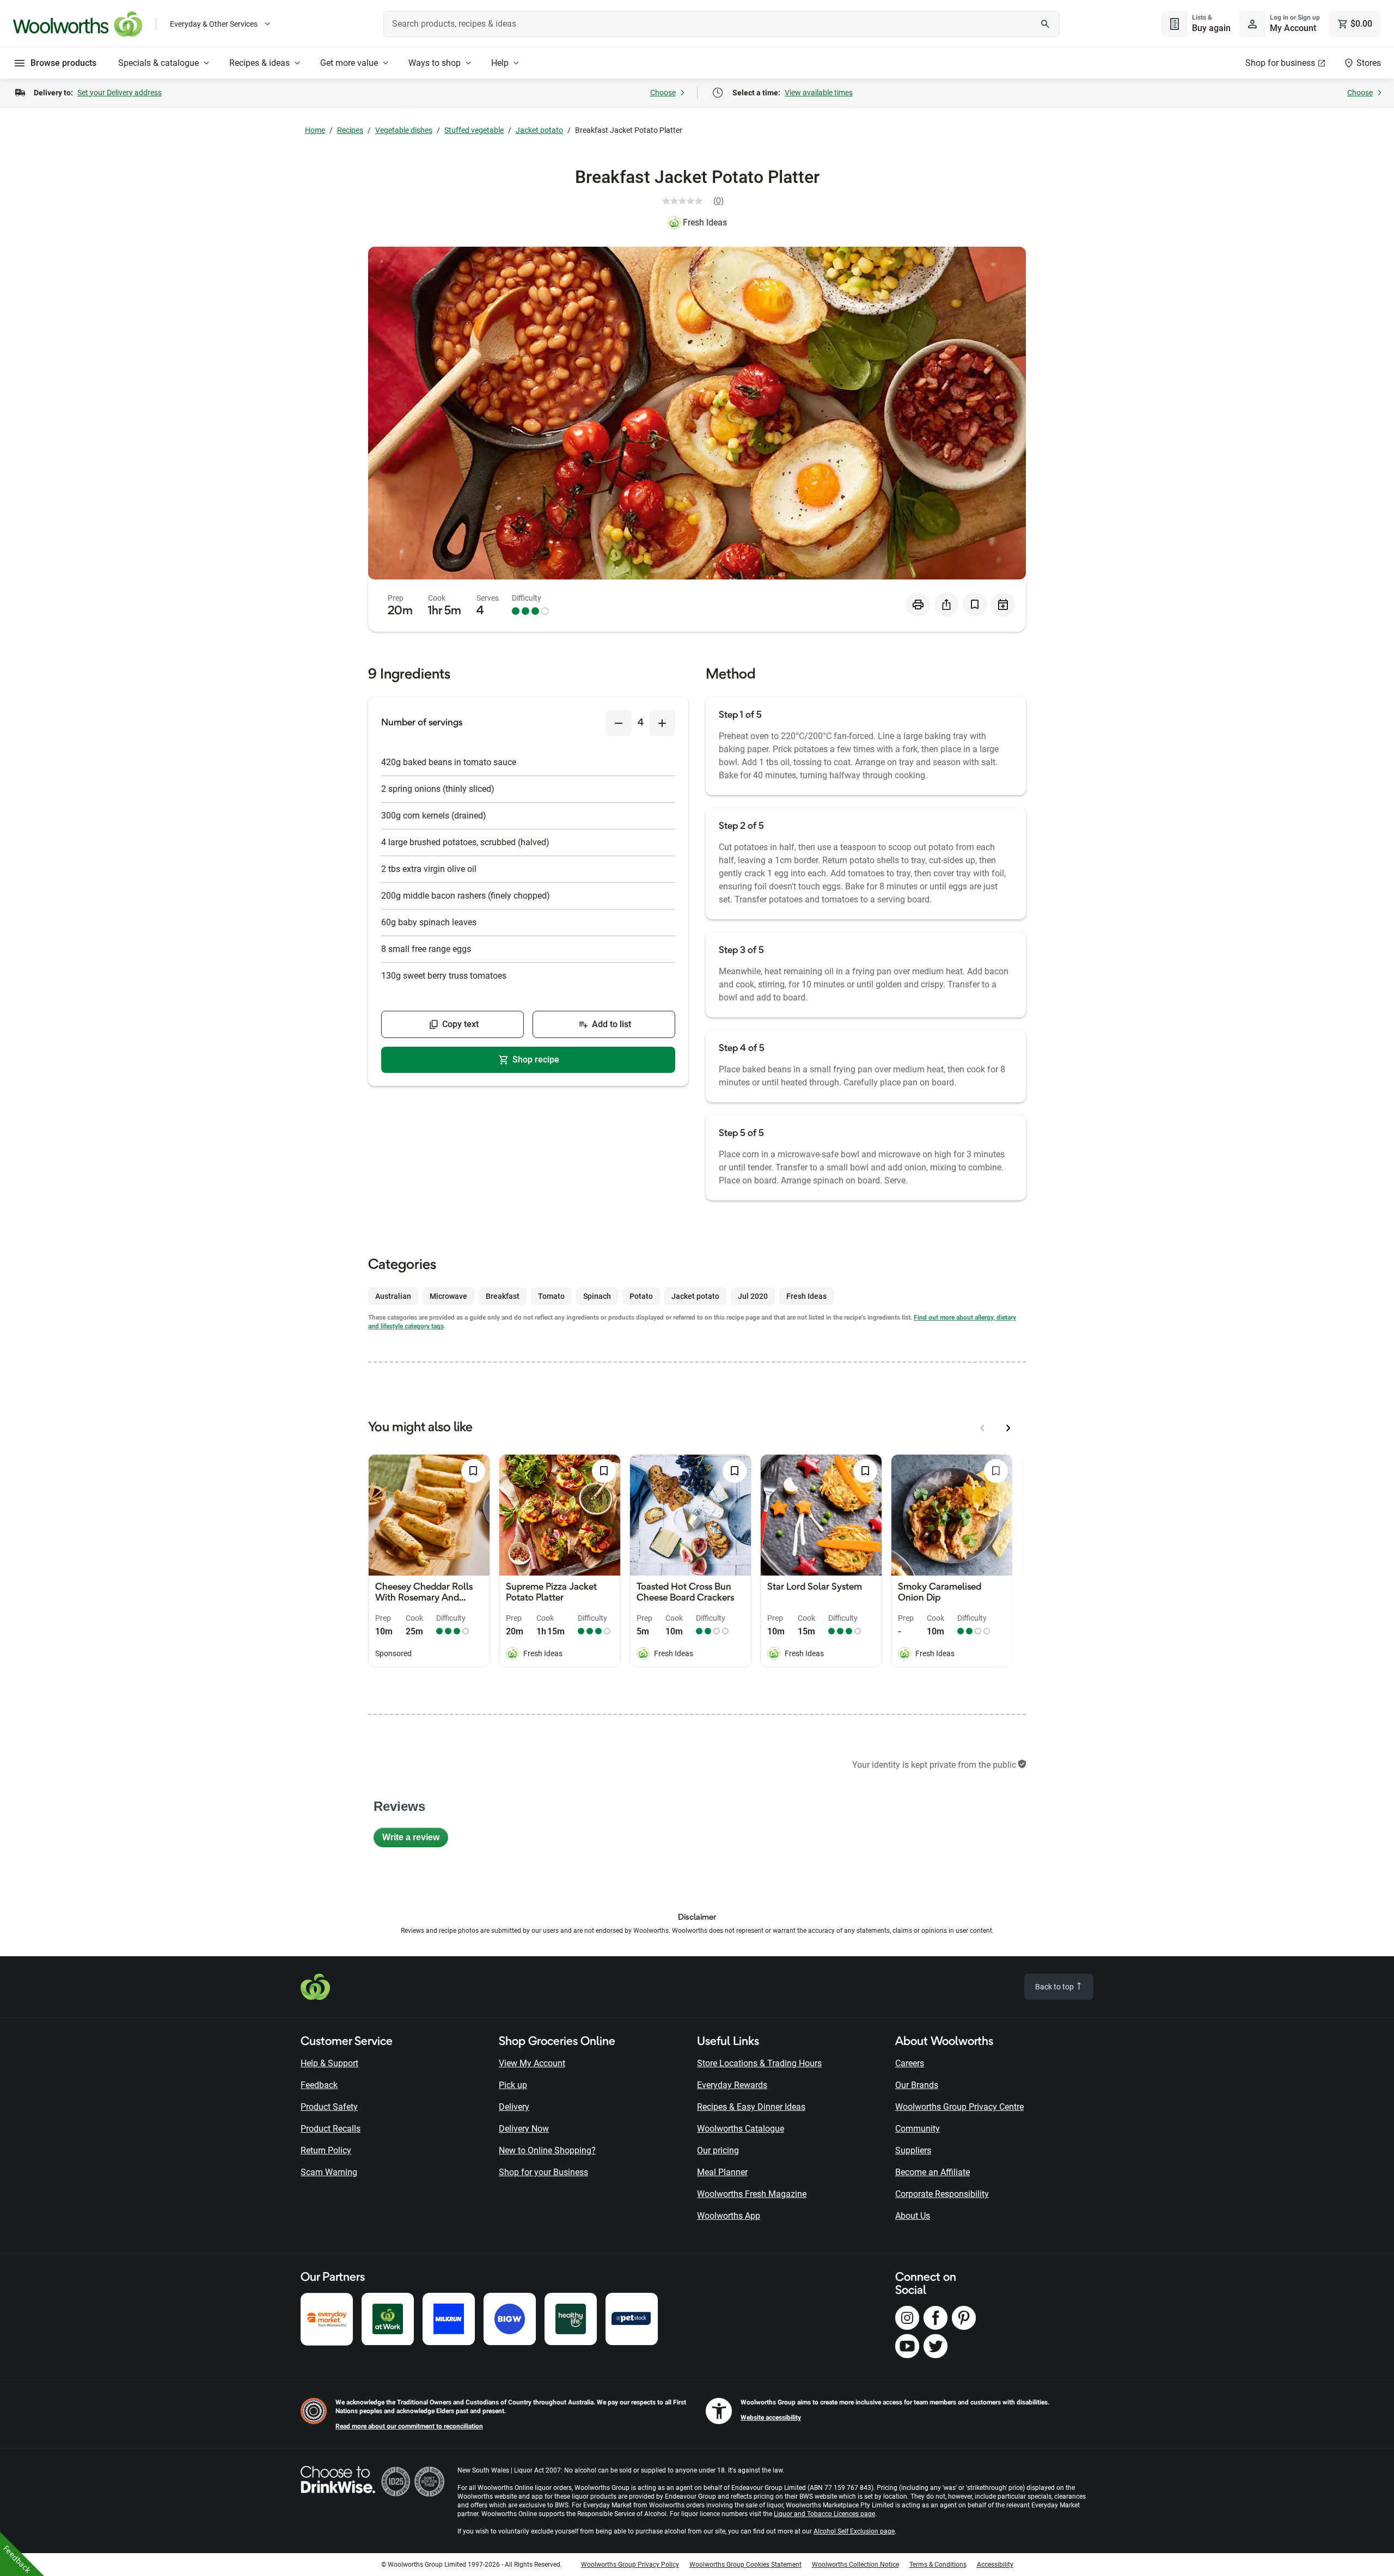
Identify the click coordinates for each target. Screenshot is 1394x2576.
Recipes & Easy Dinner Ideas (751, 2107)
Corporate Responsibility (942, 2194)
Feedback (319, 2085)
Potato (641, 1296)
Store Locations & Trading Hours (759, 2063)
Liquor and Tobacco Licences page (824, 2514)
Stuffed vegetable (474, 130)
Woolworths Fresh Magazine (752, 2194)
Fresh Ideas (705, 222)
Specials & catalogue (158, 63)
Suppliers (913, 2150)
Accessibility (995, 2565)
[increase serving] (662, 723)
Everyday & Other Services (214, 24)
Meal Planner (722, 2172)
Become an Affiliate (933, 2172)
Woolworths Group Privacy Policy (630, 2565)
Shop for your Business (543, 2172)
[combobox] (722, 24)
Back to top (1055, 1987)
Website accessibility (771, 2418)
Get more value (349, 63)
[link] (697, 201)
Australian (393, 1296)
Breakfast (503, 1296)
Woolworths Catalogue (741, 2129)
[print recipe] (918, 605)
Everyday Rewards (732, 2085)
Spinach (597, 1296)
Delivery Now (524, 2129)
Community (918, 2129)
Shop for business (1280, 63)
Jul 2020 (753, 1296)
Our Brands (917, 2085)
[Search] (1045, 24)
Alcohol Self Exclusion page (854, 2531)
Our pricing (718, 2150)
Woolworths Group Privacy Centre (959, 2107)
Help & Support (329, 2063)
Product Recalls (331, 2129)
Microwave (448, 1296)
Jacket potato (539, 130)
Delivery (514, 2107)
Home (315, 130)
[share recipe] (946, 605)
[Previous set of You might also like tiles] (982, 1428)
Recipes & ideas (259, 63)
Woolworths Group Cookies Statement (745, 2565)
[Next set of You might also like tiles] (1008, 1428)
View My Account (532, 2063)
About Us (913, 2216)
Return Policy (326, 2150)
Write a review (415, 1840)
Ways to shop (435, 63)
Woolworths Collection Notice (855, 2565)
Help (500, 63)
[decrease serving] (619, 723)
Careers (910, 2063)
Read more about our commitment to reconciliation (409, 2426)
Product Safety (329, 2107)
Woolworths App (729, 2216)
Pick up (513, 2085)
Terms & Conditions (938, 2565)
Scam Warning (329, 2172)
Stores (1369, 63)
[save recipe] (975, 605)
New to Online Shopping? (547, 2150)
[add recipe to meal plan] (1003, 605)
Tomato (551, 1296)
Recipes (350, 130)
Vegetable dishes (404, 130)
